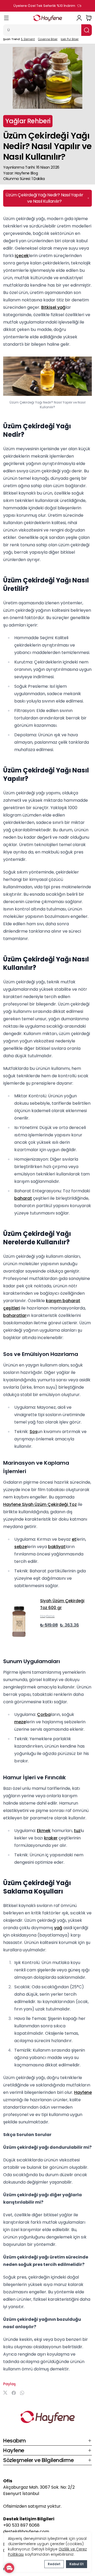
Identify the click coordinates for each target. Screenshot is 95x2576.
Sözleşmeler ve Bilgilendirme (38, 2460)
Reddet (54, 2564)
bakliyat (57, 1547)
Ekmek (44, 1831)
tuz (77, 1831)
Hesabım (15, 2441)
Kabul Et (77, 2564)
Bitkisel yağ (53, 307)
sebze (21, 1547)
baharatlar (15, 1315)
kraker (51, 1838)
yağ (58, 1928)
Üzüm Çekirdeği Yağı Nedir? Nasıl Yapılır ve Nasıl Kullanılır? (44, 198)
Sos (34, 1432)
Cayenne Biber (48, 39)
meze (20, 1722)
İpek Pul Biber (70, 39)
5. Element (28, 39)
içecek (22, 256)
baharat (23, 1198)
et (74, 1539)
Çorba (44, 1714)
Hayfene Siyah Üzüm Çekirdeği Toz (40, 1504)
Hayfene (83, 2092)
